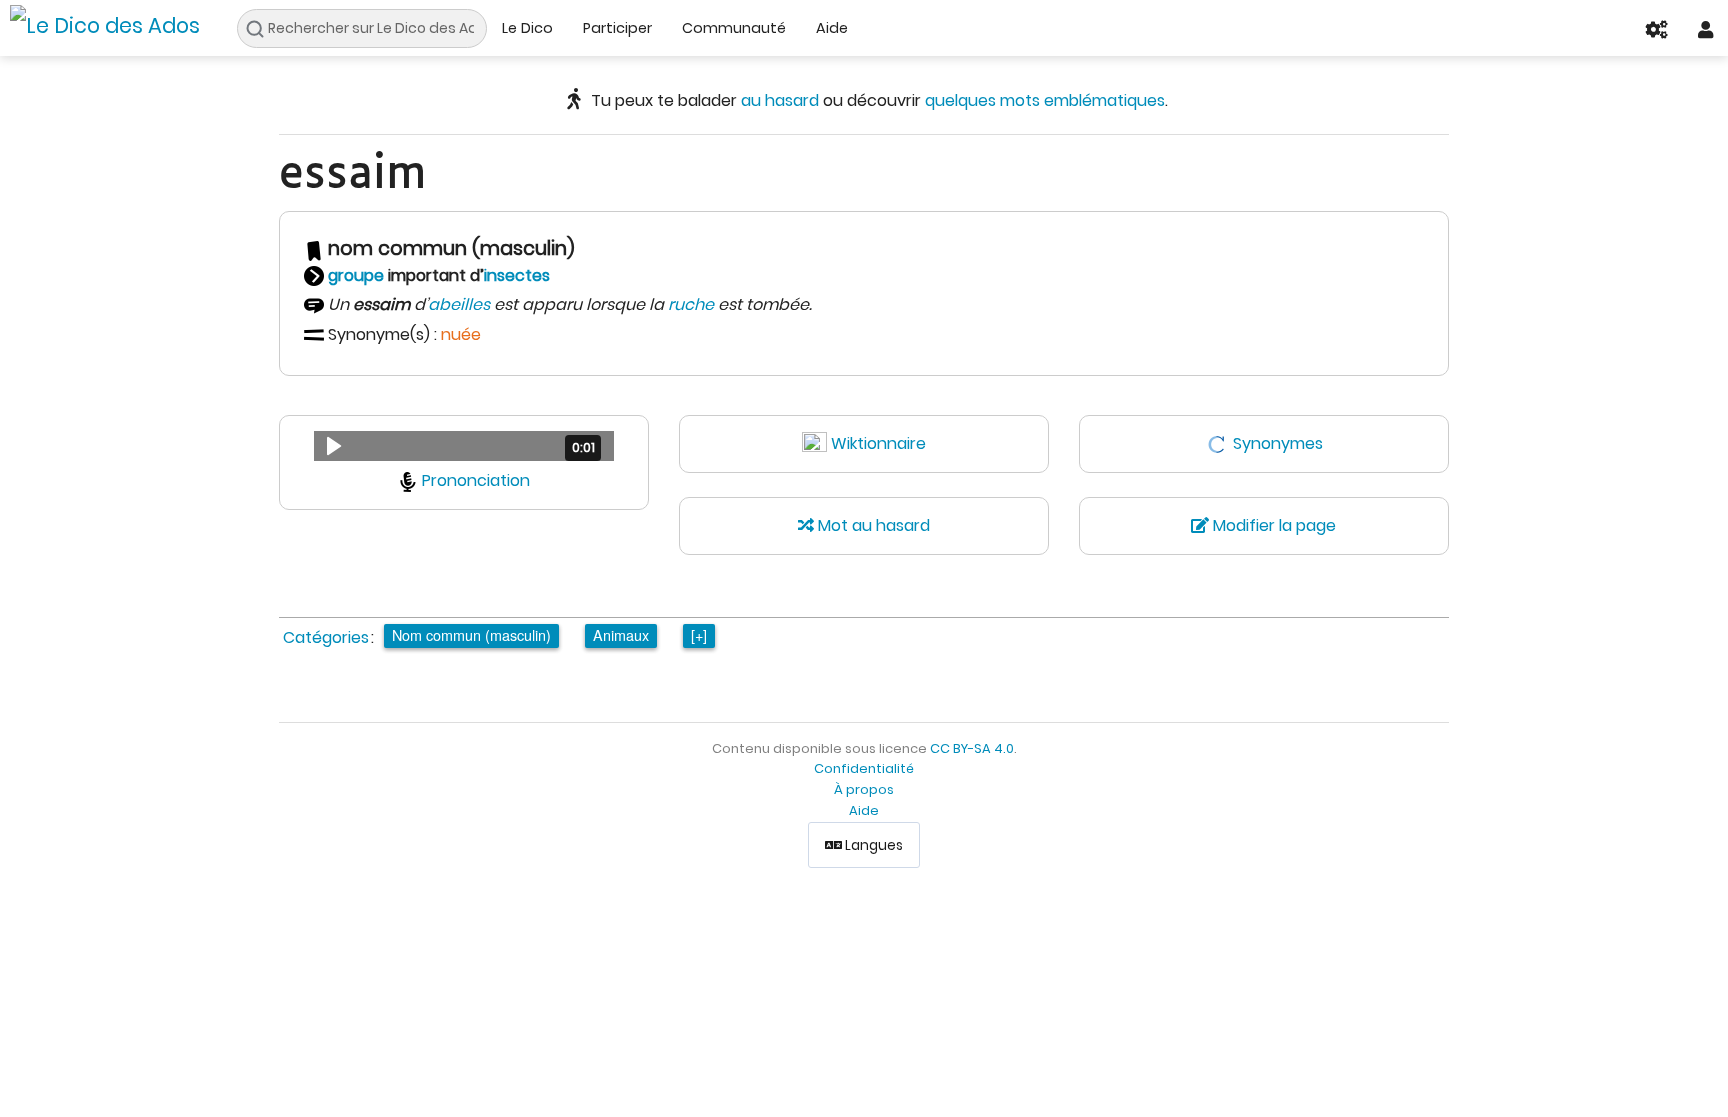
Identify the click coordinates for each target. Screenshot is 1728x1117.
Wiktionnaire (878, 443)
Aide (832, 28)
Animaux (621, 634)
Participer (617, 28)
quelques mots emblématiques (1045, 100)
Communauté (734, 28)
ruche (691, 304)
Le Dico (527, 28)
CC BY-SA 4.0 (972, 748)
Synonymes (1278, 443)
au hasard (780, 100)
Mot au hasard (872, 525)
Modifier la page (1272, 525)
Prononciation (476, 480)
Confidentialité (864, 768)
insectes (517, 275)
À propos (864, 789)
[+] (699, 634)
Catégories (326, 637)
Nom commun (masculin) (471, 634)
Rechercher (260, 29)
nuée (461, 334)
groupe (356, 275)
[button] (464, 446)
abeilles (459, 304)
